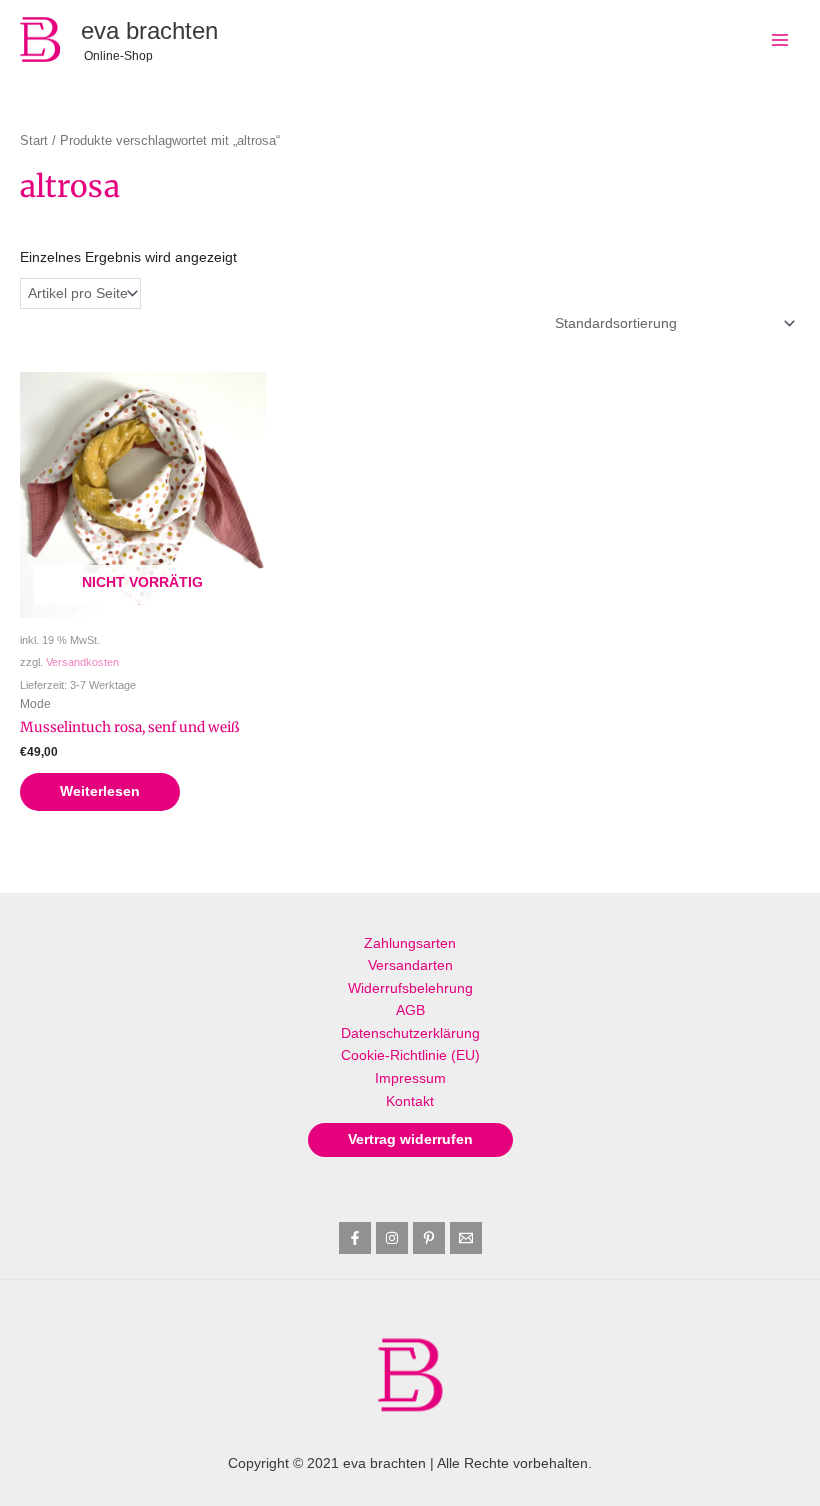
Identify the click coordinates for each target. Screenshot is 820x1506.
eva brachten (149, 31)
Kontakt (410, 1101)
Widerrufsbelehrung (410, 988)
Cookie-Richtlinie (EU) (410, 1055)
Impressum (410, 1078)
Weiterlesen (100, 791)
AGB (410, 1010)
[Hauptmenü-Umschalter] (780, 39)
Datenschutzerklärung (410, 1033)
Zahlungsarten (410, 943)
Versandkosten (82, 662)
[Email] (466, 1238)
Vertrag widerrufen (410, 1139)
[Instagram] (392, 1238)
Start (34, 141)
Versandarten (410, 965)
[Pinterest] (429, 1238)
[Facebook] (355, 1238)
